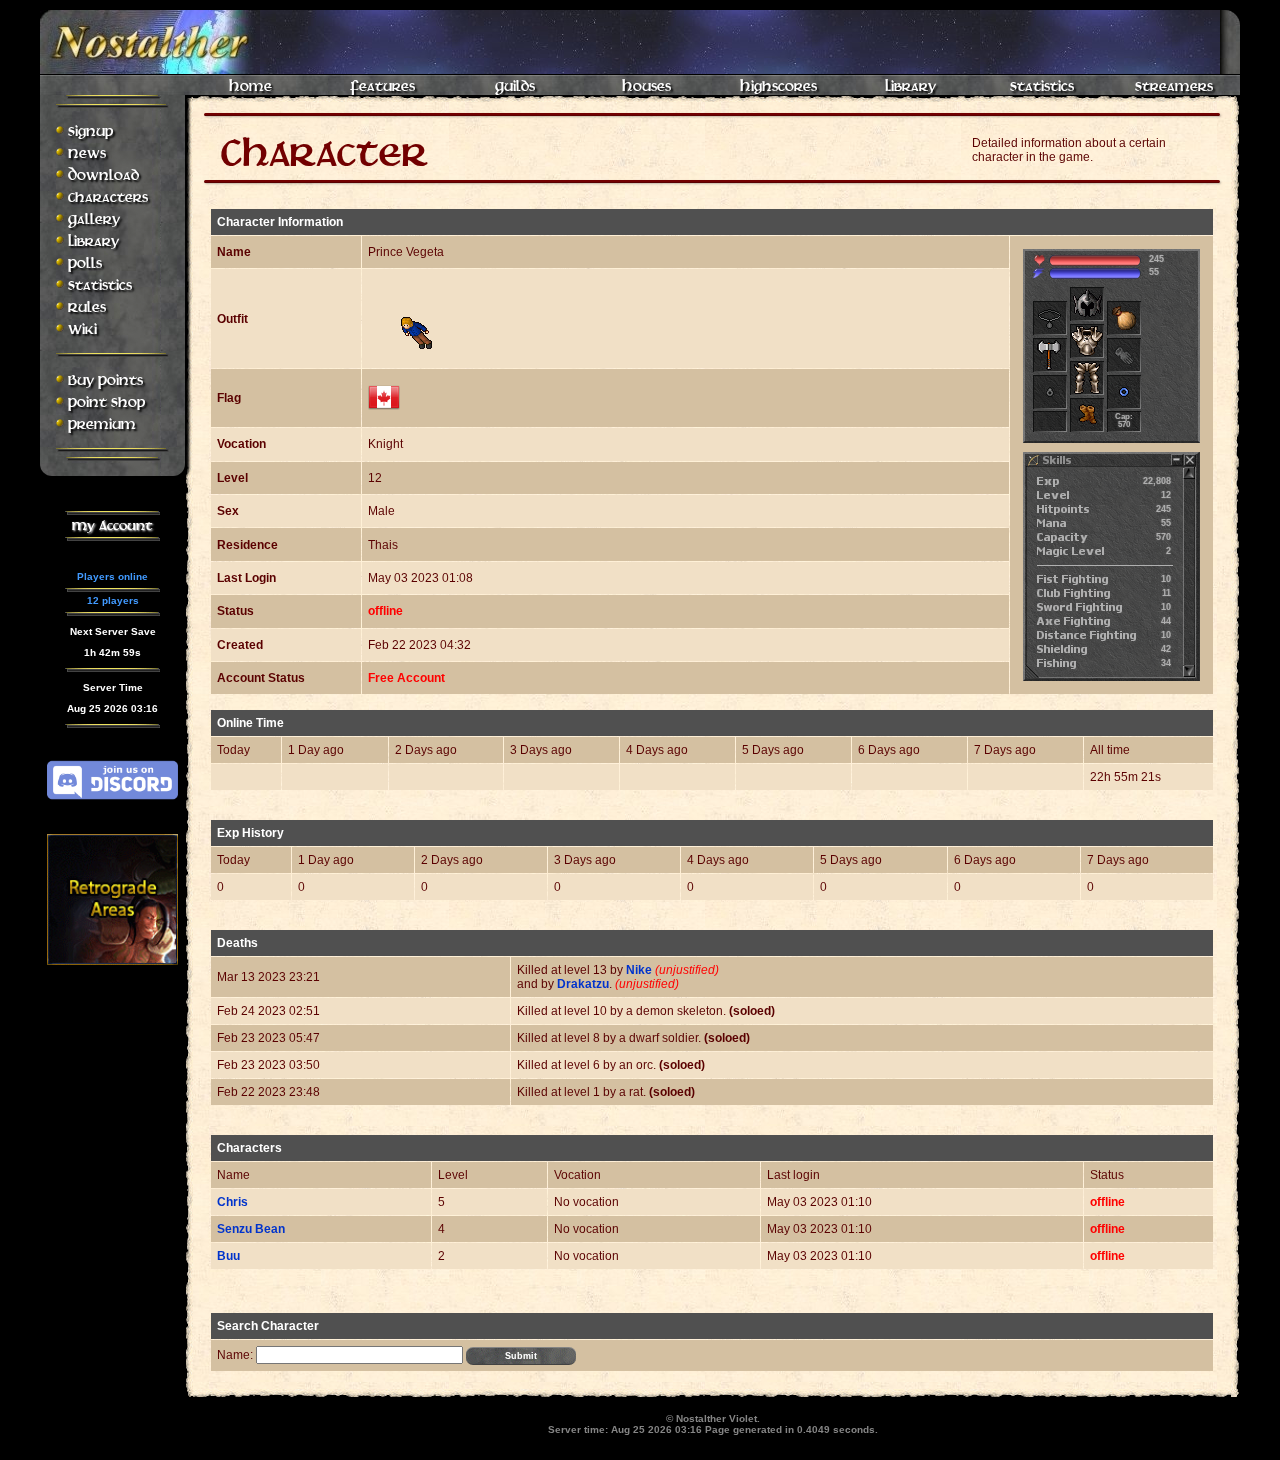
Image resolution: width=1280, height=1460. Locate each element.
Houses (646, 86)
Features (382, 86)
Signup (90, 131)
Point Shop (106, 402)
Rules (87, 307)
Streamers (1174, 86)
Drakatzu (583, 984)
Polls (85, 263)
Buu (228, 1256)
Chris (232, 1202)
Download (103, 175)
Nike (639, 970)
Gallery (94, 219)
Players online (112, 576)
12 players (113, 600)
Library (910, 86)
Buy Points (105, 380)
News (87, 153)
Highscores (778, 86)
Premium (102, 424)
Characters (108, 197)
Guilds (515, 86)
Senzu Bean (251, 1229)
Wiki (82, 329)
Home (250, 86)
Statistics (1042, 86)
